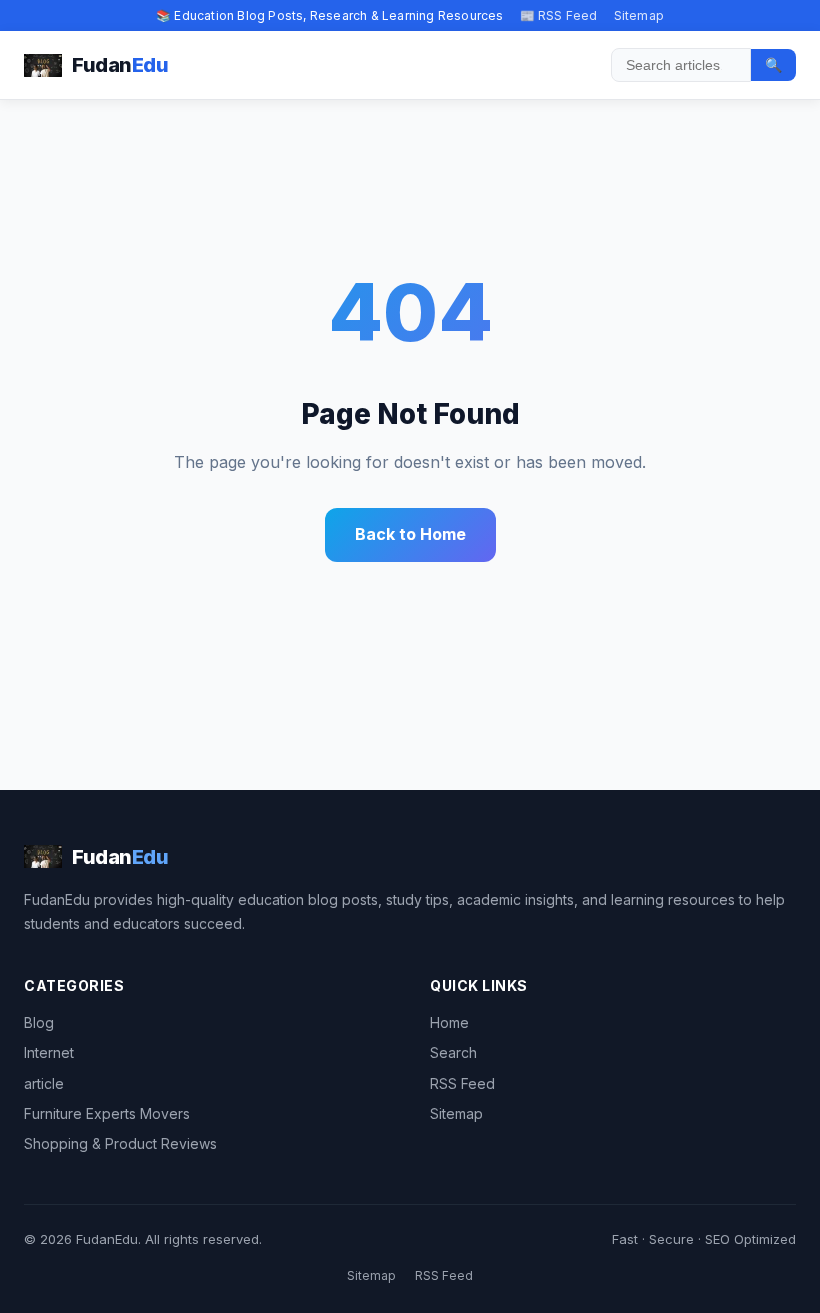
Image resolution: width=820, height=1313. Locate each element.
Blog (39, 1022)
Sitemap (639, 15)
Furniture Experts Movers (107, 1113)
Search (453, 1052)
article (44, 1083)
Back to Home (410, 534)
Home (449, 1022)
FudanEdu (107, 1239)
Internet (49, 1052)
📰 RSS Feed (559, 15)
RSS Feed (462, 1083)
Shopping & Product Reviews (120, 1143)
